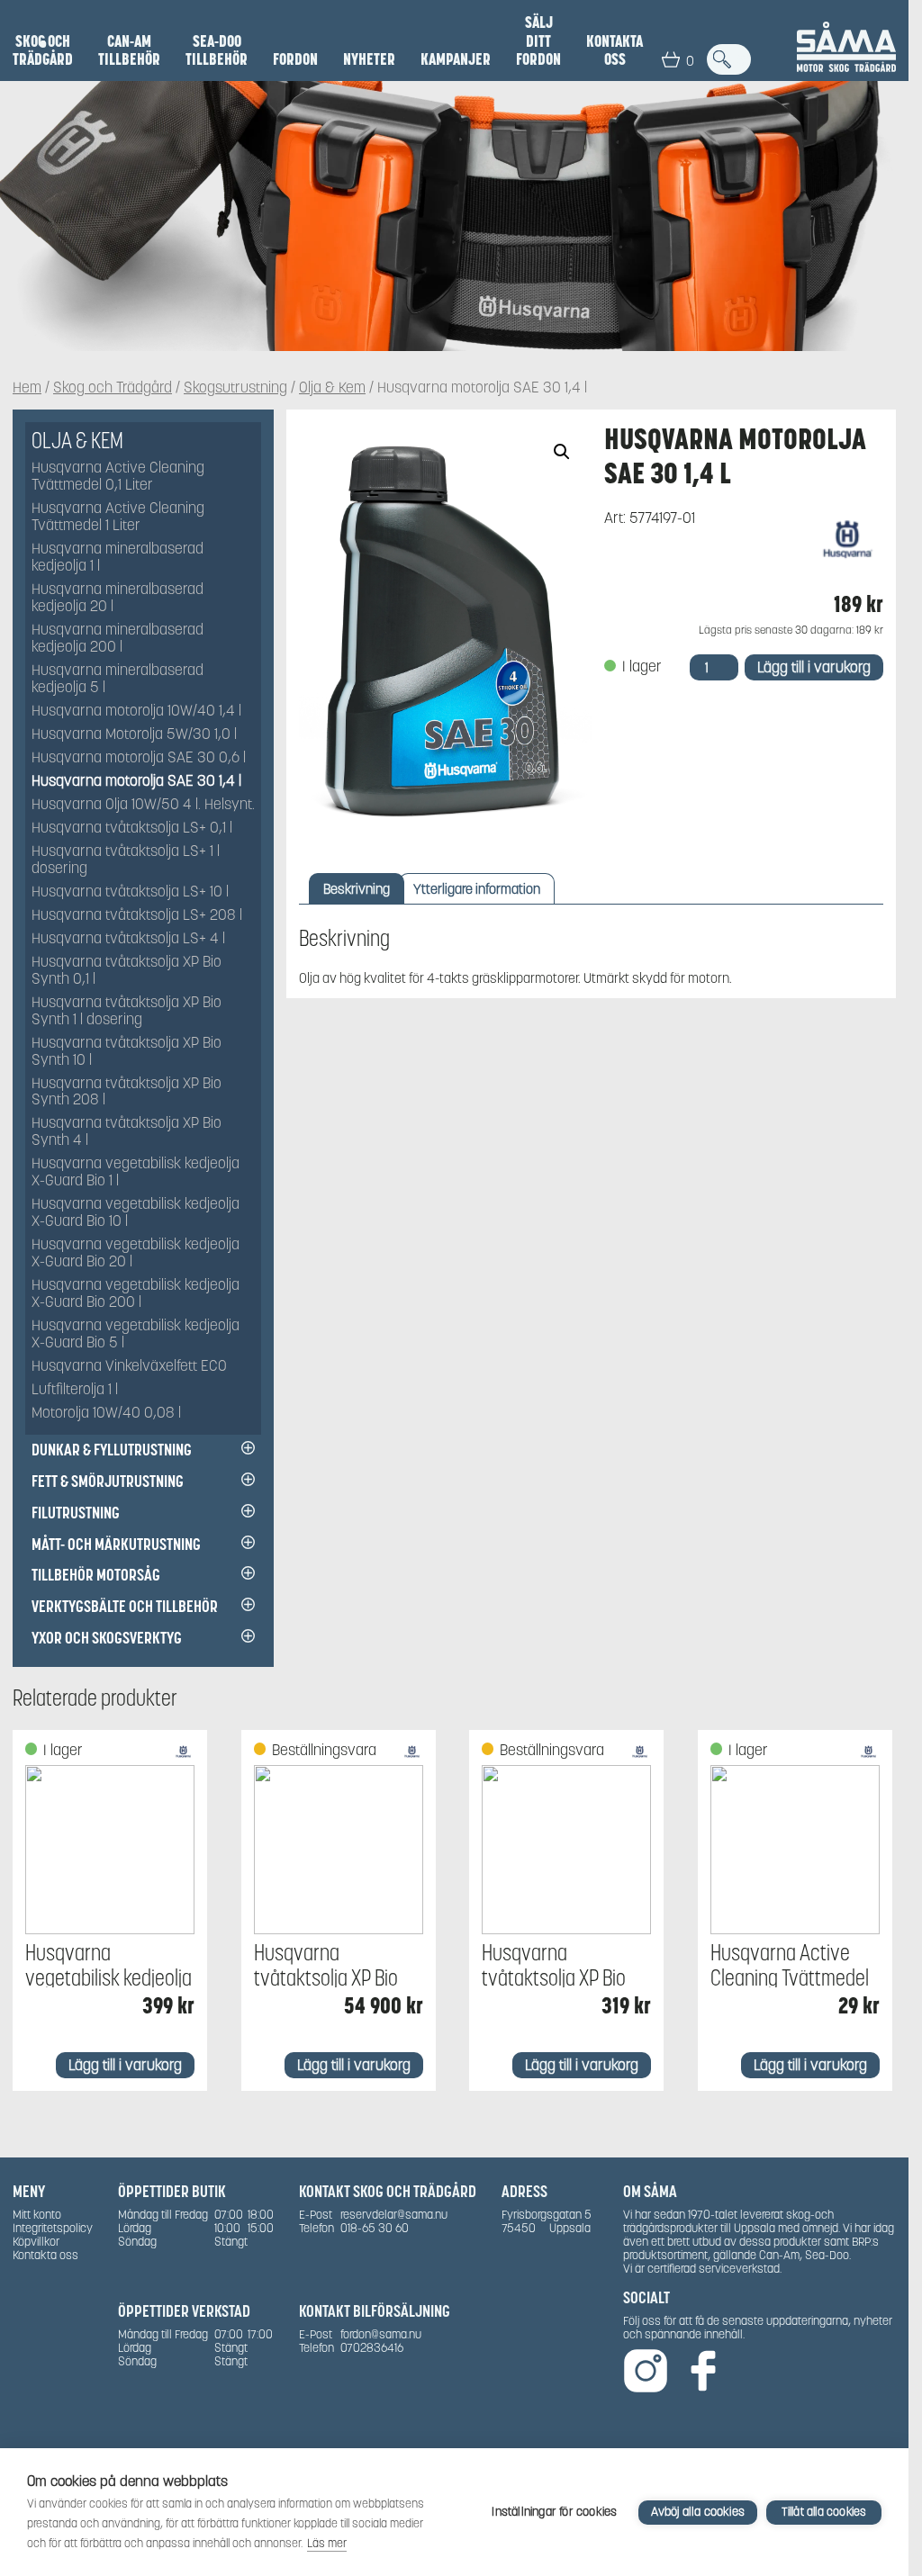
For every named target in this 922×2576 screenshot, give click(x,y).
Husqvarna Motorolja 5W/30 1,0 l (134, 735)
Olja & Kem (332, 388)
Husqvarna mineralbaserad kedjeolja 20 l (118, 599)
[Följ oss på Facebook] (703, 2372)
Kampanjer (456, 59)
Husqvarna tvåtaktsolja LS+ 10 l (130, 892)
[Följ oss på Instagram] (646, 2372)
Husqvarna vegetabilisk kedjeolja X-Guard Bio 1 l (136, 1173)
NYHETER (369, 59)
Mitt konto (37, 2215)
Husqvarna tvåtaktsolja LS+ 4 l (128, 939)
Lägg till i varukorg (814, 667)
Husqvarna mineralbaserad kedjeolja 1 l (118, 558)
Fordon (295, 59)
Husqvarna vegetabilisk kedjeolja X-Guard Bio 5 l (136, 1335)
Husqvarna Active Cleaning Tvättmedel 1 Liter (118, 518)
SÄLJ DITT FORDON (538, 41)
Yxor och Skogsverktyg (107, 1638)
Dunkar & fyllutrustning (112, 1450)
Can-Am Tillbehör (129, 50)
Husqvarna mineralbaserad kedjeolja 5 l (118, 680)
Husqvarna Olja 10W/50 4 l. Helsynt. (143, 805)
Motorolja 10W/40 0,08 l (106, 1414)
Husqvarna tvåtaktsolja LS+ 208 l (137, 916)
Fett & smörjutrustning (108, 1481)
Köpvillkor (36, 2242)
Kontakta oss (615, 50)
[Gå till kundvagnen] (671, 59)
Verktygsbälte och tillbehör (125, 1606)
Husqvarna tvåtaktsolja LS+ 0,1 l (132, 829)
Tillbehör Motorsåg (96, 1575)
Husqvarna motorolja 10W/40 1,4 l (136, 712)
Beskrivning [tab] (357, 889)
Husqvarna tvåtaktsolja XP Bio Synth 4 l (127, 1132)
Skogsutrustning (235, 388)
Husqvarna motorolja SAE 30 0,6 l (139, 758)
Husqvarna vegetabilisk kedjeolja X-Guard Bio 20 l (136, 1254)
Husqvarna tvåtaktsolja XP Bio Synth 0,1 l (127, 971)
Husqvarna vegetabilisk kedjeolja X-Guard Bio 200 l (136, 1294)
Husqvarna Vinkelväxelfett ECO (129, 1367)
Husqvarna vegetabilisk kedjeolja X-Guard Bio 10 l (136, 1213)
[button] (562, 452)
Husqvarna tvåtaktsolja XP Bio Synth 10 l (127, 1052)
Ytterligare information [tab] (477, 889)
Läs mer (327, 2543)
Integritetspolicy (53, 2228)
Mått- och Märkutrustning (116, 1544)
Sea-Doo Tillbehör (217, 50)
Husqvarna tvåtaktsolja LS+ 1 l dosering (126, 860)
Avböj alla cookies (698, 2512)
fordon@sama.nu (381, 2334)
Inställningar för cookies (554, 2512)
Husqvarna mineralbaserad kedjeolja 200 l (118, 639)
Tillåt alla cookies (824, 2512)
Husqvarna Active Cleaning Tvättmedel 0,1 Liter (118, 477)
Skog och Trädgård (43, 50)
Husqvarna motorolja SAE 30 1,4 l (136, 782)
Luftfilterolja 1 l (75, 1390)
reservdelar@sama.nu (394, 2215)
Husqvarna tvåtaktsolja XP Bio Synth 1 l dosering (127, 1012)
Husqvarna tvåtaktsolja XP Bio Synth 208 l (127, 1093)
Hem (27, 388)
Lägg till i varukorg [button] (125, 2065)
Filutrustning (76, 1513)
